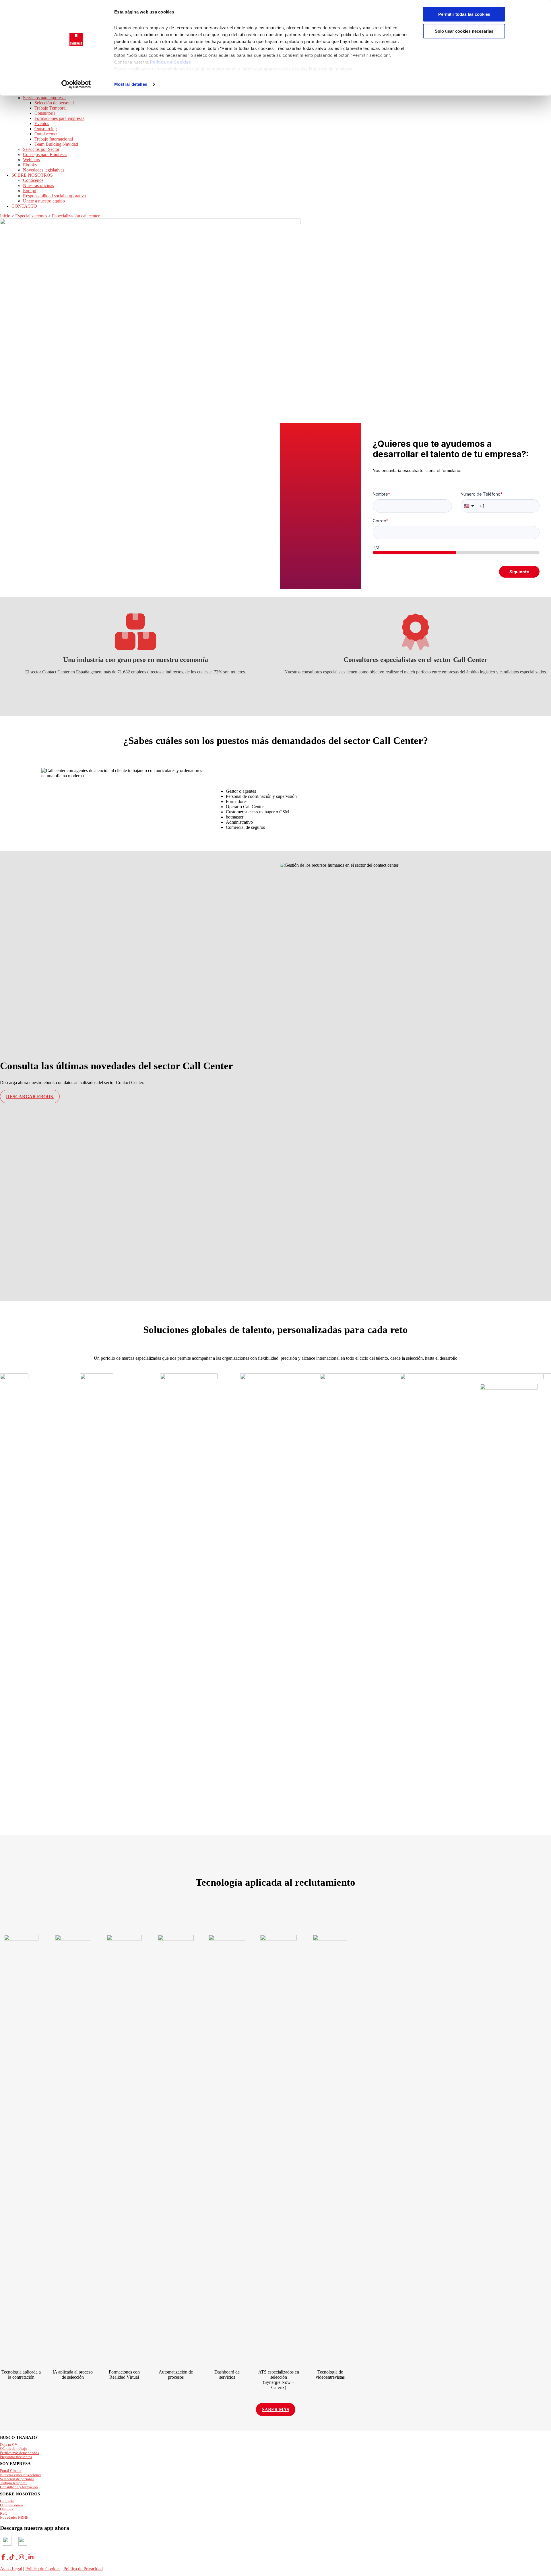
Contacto (7, 2501)
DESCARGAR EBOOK (30, 1097)
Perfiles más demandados (19, 2453)
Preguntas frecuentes (16, 2457)
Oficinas (6, 2509)
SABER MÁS (276, 2410)
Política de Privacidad (83, 2569)
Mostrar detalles (131, 84)
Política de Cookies (170, 62)
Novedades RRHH (14, 2517)
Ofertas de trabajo (14, 2449)
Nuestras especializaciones (21, 2475)
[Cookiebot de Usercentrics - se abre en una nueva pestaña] (76, 84)
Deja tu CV (9, 2445)
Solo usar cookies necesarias (464, 31)
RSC (4, 2513)
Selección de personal (17, 2479)
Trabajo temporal (13, 2483)
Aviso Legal (11, 2569)
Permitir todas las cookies (464, 14)
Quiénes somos (12, 2505)
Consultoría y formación (19, 2487)
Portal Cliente (11, 2471)
